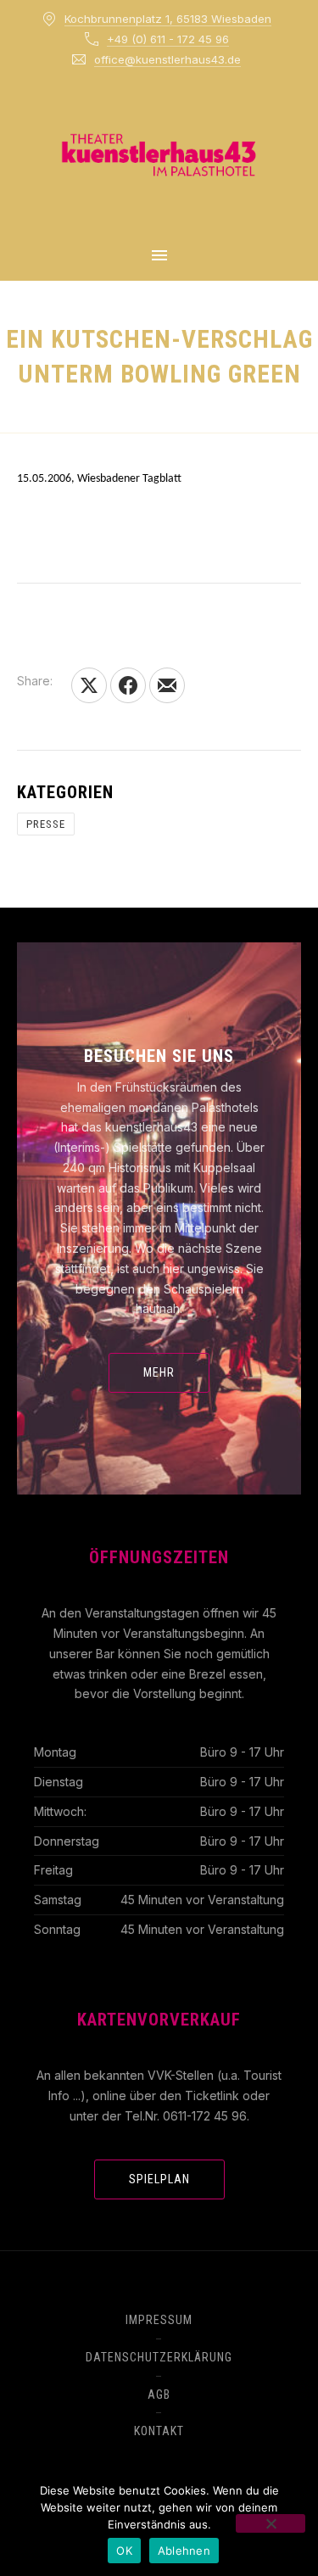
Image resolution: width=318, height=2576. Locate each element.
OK (124, 2551)
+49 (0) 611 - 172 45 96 (168, 39)
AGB (159, 2394)
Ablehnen (184, 2551)
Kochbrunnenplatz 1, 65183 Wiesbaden (168, 19)
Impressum (159, 2320)
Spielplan (159, 2179)
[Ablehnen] (271, 2523)
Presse (46, 824)
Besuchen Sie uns (159, 1056)
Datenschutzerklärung (159, 2357)
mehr (159, 1372)
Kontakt (159, 2431)
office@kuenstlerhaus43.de (167, 59)
